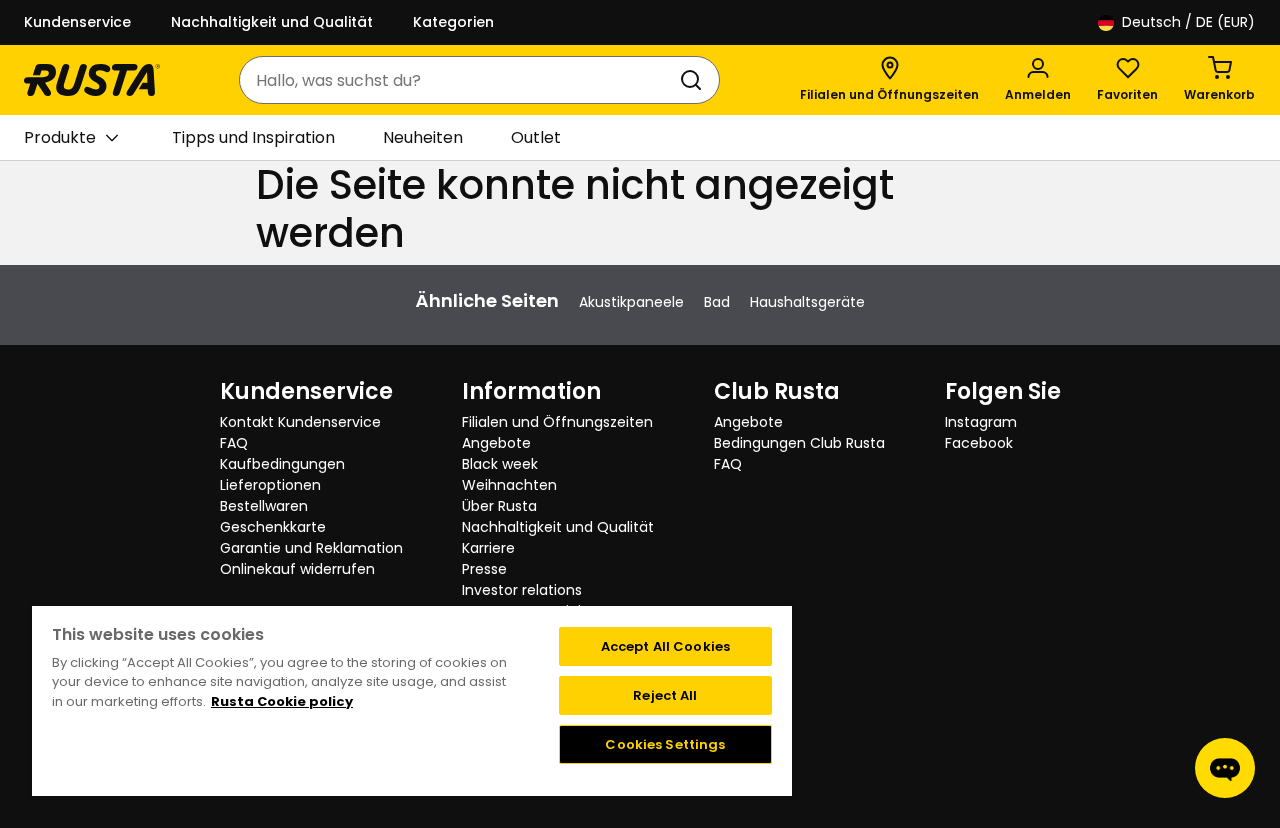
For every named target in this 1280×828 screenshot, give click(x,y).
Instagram (981, 422)
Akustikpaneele (631, 302)
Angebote (496, 443)
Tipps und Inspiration (253, 137)
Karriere (488, 548)
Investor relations (522, 590)
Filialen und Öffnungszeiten (557, 422)
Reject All (665, 695)
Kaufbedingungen (282, 464)
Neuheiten (423, 137)
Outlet (536, 137)
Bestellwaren (264, 506)
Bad (717, 302)
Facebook (979, 443)
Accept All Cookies (665, 646)
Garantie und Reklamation (311, 548)
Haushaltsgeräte (807, 302)
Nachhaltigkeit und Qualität (272, 22)
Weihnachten (509, 485)
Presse (484, 569)
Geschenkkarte (273, 527)
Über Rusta (499, 506)
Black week (500, 464)
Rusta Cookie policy (282, 701)
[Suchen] (695, 80)
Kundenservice (77, 22)
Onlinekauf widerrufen (297, 569)
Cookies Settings (665, 744)
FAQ (234, 443)
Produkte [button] (60, 137)
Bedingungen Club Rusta (799, 443)
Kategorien (453, 22)
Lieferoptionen (270, 485)
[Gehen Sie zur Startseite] (92, 80)
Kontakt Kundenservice (300, 422)
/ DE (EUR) (1188, 22)
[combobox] (459, 80)
